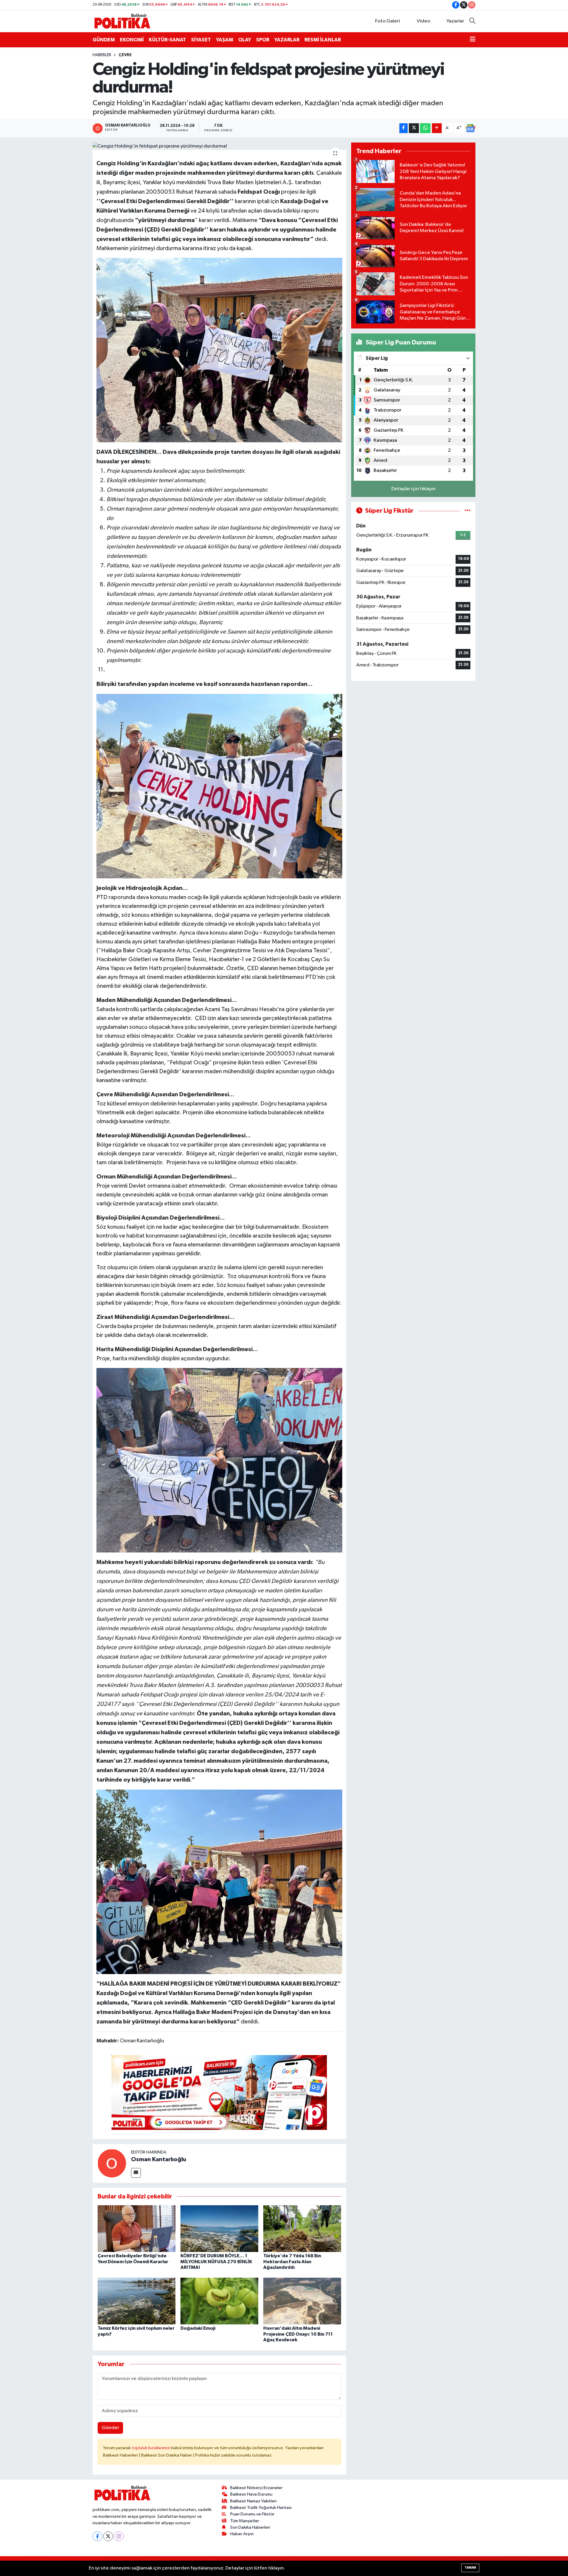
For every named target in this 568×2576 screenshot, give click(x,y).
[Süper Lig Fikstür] (468, 511)
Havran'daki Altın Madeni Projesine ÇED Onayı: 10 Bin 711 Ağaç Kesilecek (298, 2334)
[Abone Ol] (470, 128)
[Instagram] (119, 2536)
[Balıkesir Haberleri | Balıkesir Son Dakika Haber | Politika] (122, 21)
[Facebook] (97, 2536)
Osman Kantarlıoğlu (159, 2159)
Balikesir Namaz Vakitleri (253, 2501)
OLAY (245, 40)
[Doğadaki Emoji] (219, 2301)
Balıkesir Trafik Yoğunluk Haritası (261, 2508)
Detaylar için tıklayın (413, 489)
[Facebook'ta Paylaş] (404, 128)
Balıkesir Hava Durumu (251, 2494)
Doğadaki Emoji (198, 2328)
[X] (108, 2536)
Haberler (102, 55)
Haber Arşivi (242, 2534)
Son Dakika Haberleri (250, 2527)
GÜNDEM (104, 40)
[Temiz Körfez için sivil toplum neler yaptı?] (137, 2301)
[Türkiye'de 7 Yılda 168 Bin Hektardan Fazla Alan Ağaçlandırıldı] (302, 2228)
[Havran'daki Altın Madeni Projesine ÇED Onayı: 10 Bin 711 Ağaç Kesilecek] (302, 2301)
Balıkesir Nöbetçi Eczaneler (256, 2488)
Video (423, 21)
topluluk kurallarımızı (151, 2448)
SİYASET (201, 40)
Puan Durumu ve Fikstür (252, 2514)
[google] (219, 2092)
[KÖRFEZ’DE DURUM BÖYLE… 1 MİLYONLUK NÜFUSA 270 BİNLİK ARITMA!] (219, 2228)
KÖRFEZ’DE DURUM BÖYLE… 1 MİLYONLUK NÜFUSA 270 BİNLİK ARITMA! (216, 2261)
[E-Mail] (136, 2173)
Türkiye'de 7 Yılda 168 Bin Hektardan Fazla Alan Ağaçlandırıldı (292, 2261)
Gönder (110, 2428)
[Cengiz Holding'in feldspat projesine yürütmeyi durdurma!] (219, 146)
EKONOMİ (132, 40)
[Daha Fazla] (437, 128)
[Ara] (472, 21)
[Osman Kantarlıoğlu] (112, 2163)
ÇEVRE (125, 55)
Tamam (470, 2568)
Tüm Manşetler (245, 2521)
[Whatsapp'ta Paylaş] (425, 128)
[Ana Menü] (473, 40)
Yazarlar (455, 21)
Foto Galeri (388, 21)
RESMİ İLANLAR (323, 40)
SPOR (263, 40)
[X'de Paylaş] (414, 128)
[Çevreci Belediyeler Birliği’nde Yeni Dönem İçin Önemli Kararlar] (137, 2228)
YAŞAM (225, 40)
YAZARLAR (287, 40)
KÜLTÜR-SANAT (167, 40)
